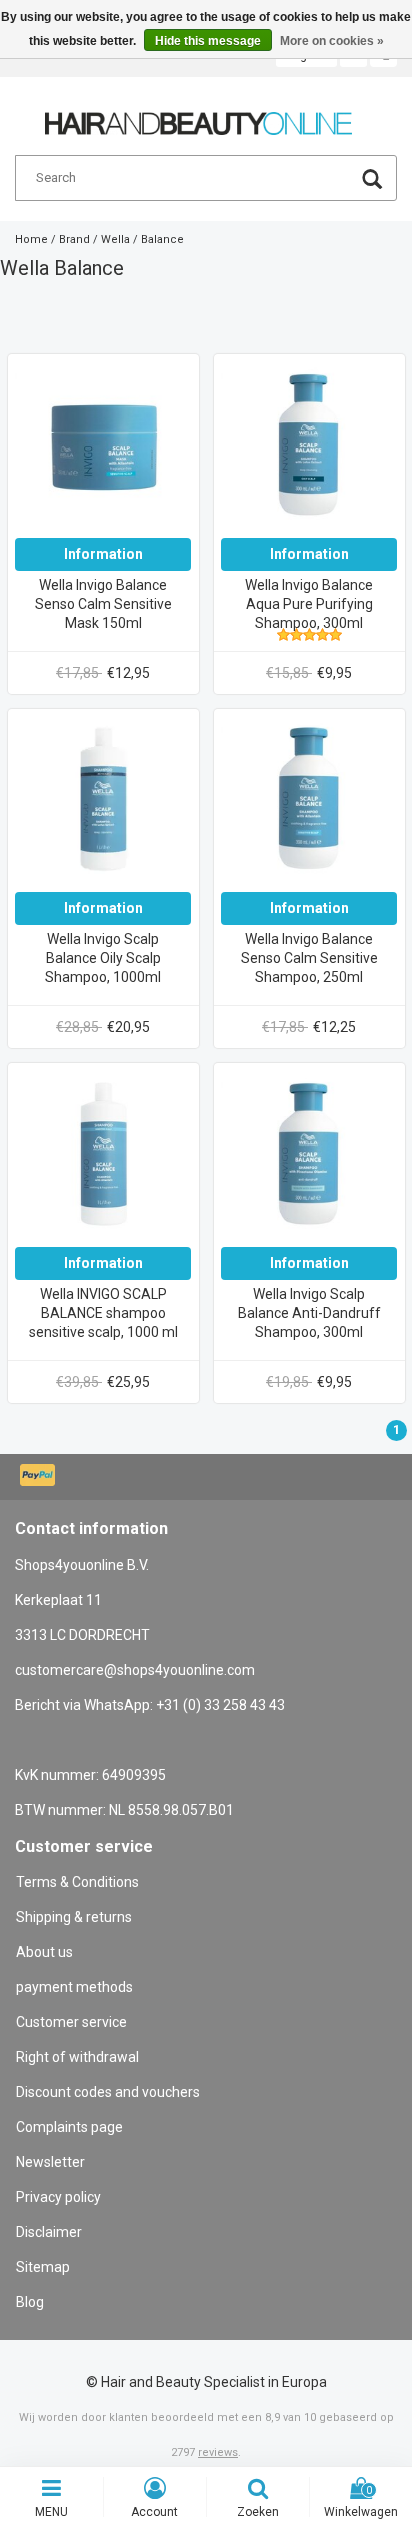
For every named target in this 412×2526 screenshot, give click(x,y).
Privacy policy (58, 2197)
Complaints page (69, 2127)
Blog (30, 2302)
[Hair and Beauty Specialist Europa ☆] (198, 115)
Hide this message (208, 41)
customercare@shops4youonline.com (135, 1670)
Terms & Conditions (77, 1882)
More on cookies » (332, 41)
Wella (115, 239)
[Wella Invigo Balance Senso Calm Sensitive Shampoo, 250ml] (309, 803)
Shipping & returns (74, 1917)
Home (31, 239)
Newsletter (50, 2162)
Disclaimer (49, 2232)
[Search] (372, 181)
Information (103, 554)
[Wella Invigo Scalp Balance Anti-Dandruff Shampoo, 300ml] (309, 1158)
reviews (218, 2452)
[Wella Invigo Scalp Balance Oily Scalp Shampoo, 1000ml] (103, 803)
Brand (74, 239)
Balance (162, 239)
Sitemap (43, 2267)
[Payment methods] (39, 1477)
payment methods (74, 1987)
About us (44, 1952)
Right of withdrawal (77, 2057)
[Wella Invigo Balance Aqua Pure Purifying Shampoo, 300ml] (309, 449)
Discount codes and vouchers (108, 2092)
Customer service (71, 2022)
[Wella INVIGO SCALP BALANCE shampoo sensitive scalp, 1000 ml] (103, 1158)
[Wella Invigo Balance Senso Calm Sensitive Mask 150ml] (103, 449)
